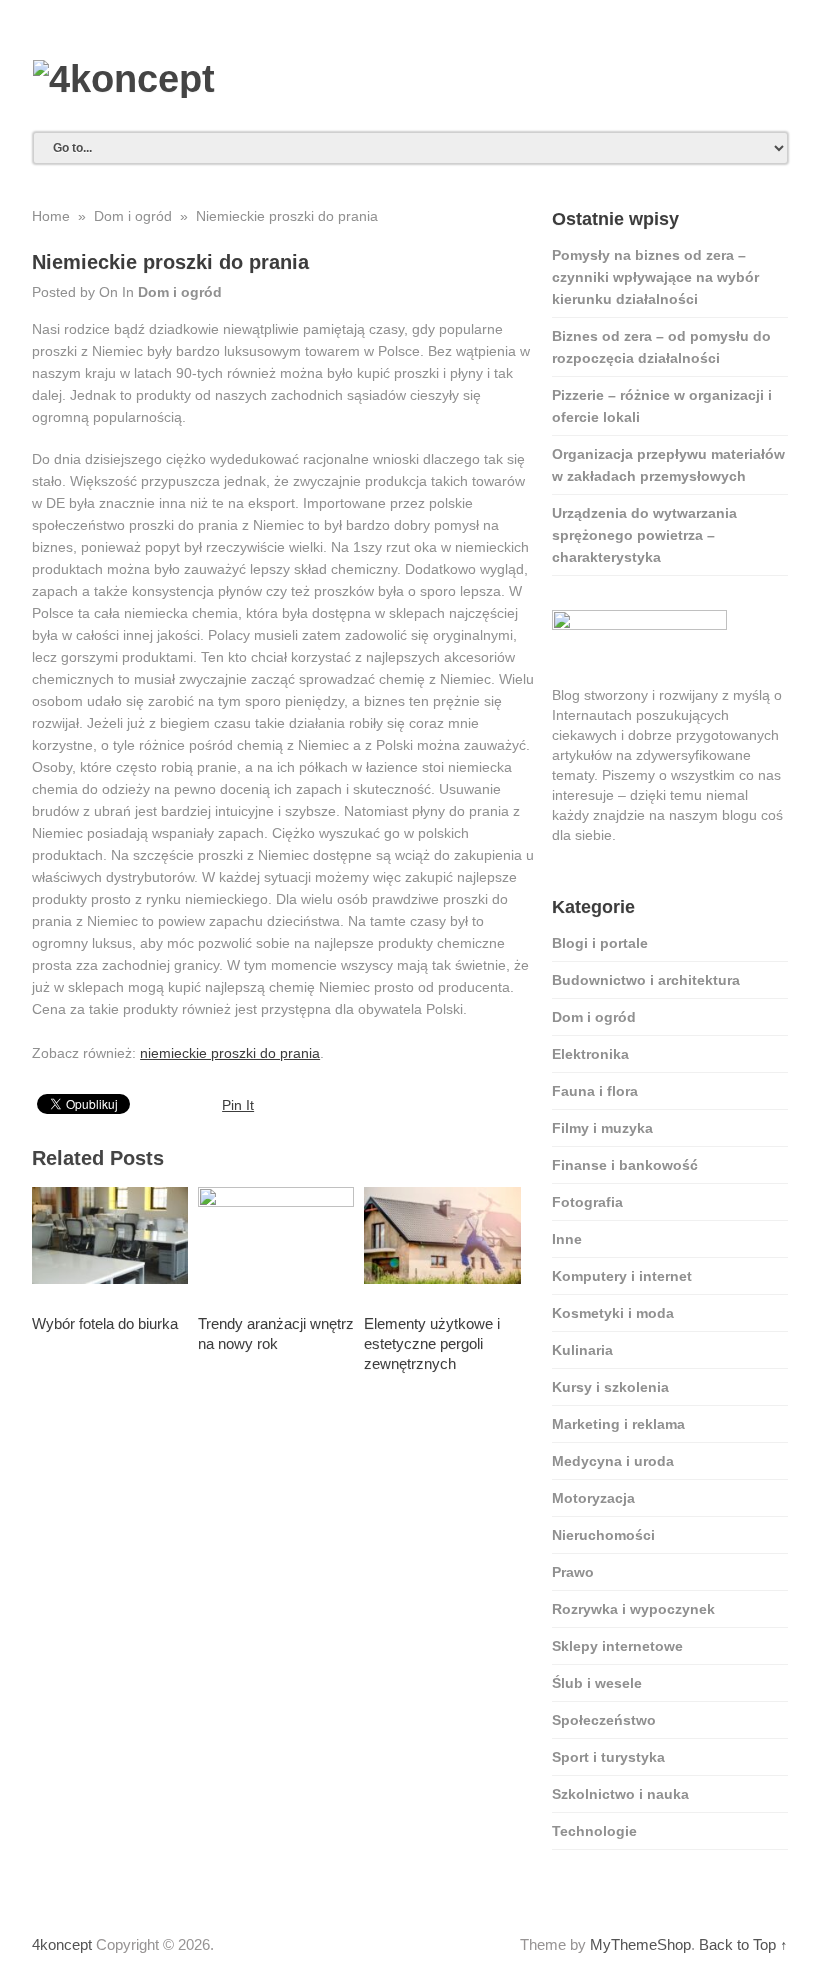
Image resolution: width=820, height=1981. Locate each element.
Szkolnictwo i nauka (620, 1794)
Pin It (238, 1105)
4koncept (62, 1944)
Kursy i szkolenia (610, 1387)
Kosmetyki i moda (613, 1313)
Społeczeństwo (604, 1720)
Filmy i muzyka (602, 1128)
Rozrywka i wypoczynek (633, 1609)
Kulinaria (582, 1350)
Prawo (573, 1572)
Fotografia (587, 1202)
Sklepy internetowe (617, 1646)
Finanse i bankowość (625, 1165)
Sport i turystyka (608, 1757)
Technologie (594, 1831)
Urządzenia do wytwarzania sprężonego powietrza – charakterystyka (644, 535)
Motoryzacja (593, 1498)
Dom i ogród (180, 292)
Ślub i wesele (597, 1683)
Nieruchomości (603, 1535)
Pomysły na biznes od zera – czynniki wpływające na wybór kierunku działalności (655, 277)
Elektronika (590, 1054)
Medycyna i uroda (613, 1461)
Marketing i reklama (618, 1424)
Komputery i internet (622, 1276)
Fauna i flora (595, 1091)
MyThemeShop (640, 1944)
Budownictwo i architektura (646, 980)
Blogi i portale (600, 943)
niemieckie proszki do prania (230, 1053)
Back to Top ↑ (743, 1944)
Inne (567, 1239)
